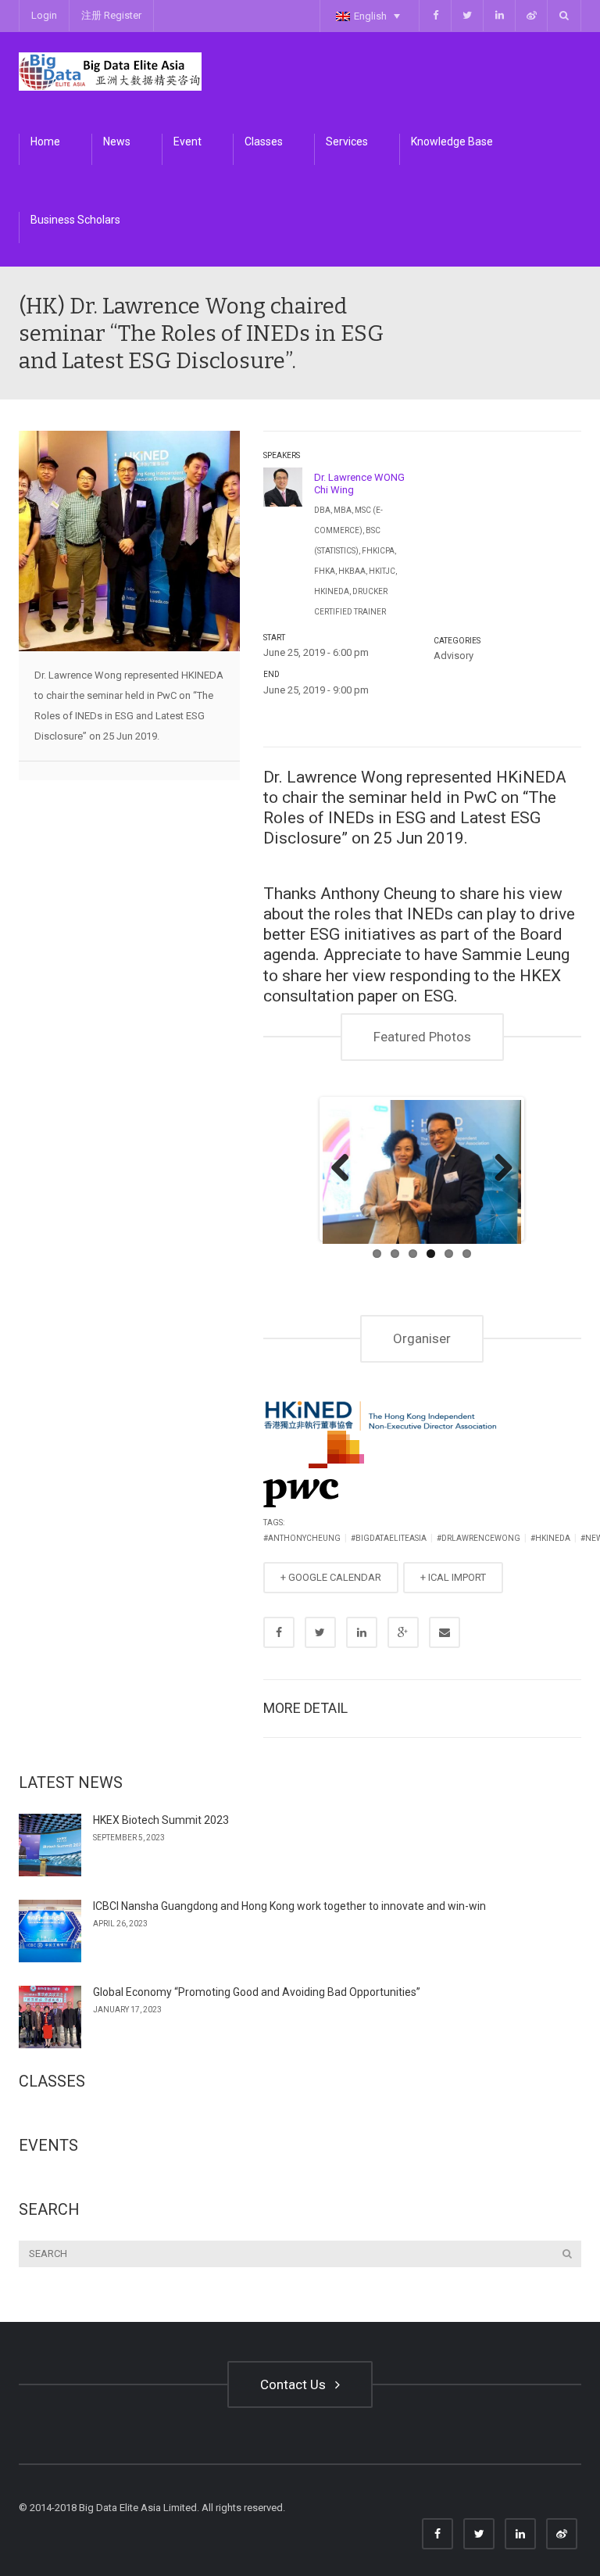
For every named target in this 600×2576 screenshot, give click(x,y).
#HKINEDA (550, 1538)
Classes (264, 142)
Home (45, 142)
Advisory (454, 656)
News (117, 142)
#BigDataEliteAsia (389, 1538)
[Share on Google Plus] (403, 1632)
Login (44, 15)
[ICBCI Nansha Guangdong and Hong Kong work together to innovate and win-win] (50, 1931)
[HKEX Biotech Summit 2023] (50, 1845)
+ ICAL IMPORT (453, 1577)
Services (347, 142)
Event (187, 142)
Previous (346, 1169)
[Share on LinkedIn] (362, 1632)
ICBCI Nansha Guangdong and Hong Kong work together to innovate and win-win (289, 1906)
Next (498, 1169)
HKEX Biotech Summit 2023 (161, 1820)
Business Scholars (75, 220)
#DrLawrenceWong (479, 1538)
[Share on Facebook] (279, 1632)
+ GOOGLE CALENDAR (331, 1577)
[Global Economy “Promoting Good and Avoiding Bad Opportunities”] (50, 2017)
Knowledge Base (452, 142)
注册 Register (111, 15)
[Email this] (445, 1632)
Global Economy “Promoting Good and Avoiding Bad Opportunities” (257, 1992)
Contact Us (296, 2384)
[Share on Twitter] (320, 1632)
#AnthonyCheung (302, 1538)
